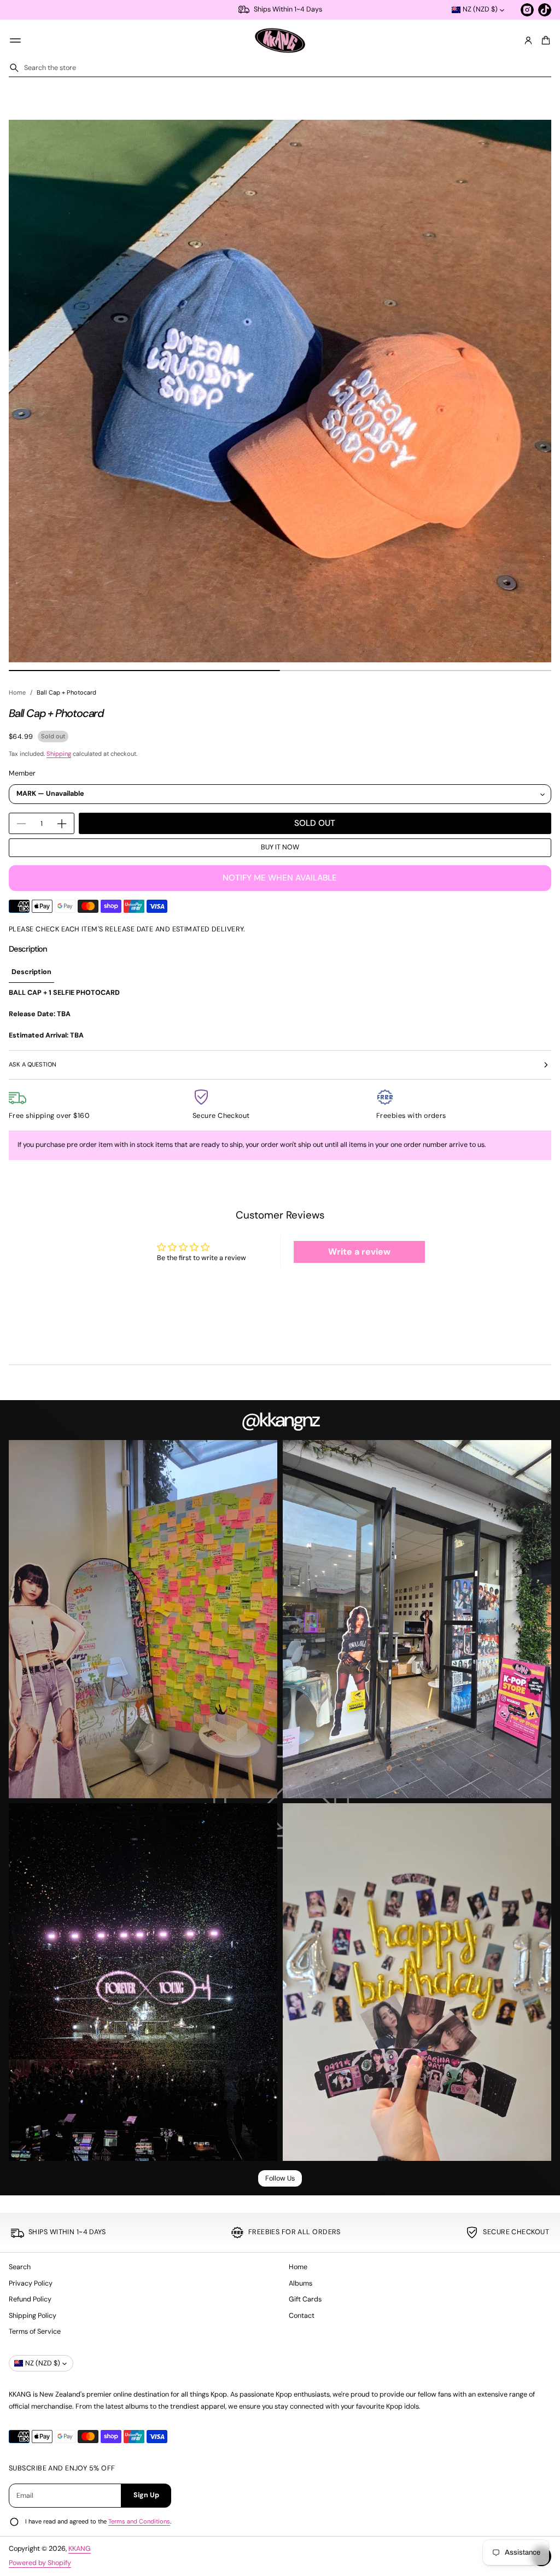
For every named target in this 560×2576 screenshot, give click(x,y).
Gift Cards (305, 2299)
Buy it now (280, 847)
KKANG (80, 2549)
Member (22, 773)
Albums (301, 2283)
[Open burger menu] (15, 40)
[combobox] (280, 68)
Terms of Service (35, 2332)
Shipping (59, 754)
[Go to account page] (528, 40)
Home (17, 692)
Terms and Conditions (139, 2521)
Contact (302, 2316)
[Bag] (544, 40)
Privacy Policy (31, 2283)
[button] (544, 40)
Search (20, 2267)
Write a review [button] (359, 1252)
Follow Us (280, 2178)
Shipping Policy (33, 2316)
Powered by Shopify (40, 2563)
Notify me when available (280, 878)
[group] (31, 972)
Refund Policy (30, 2299)
